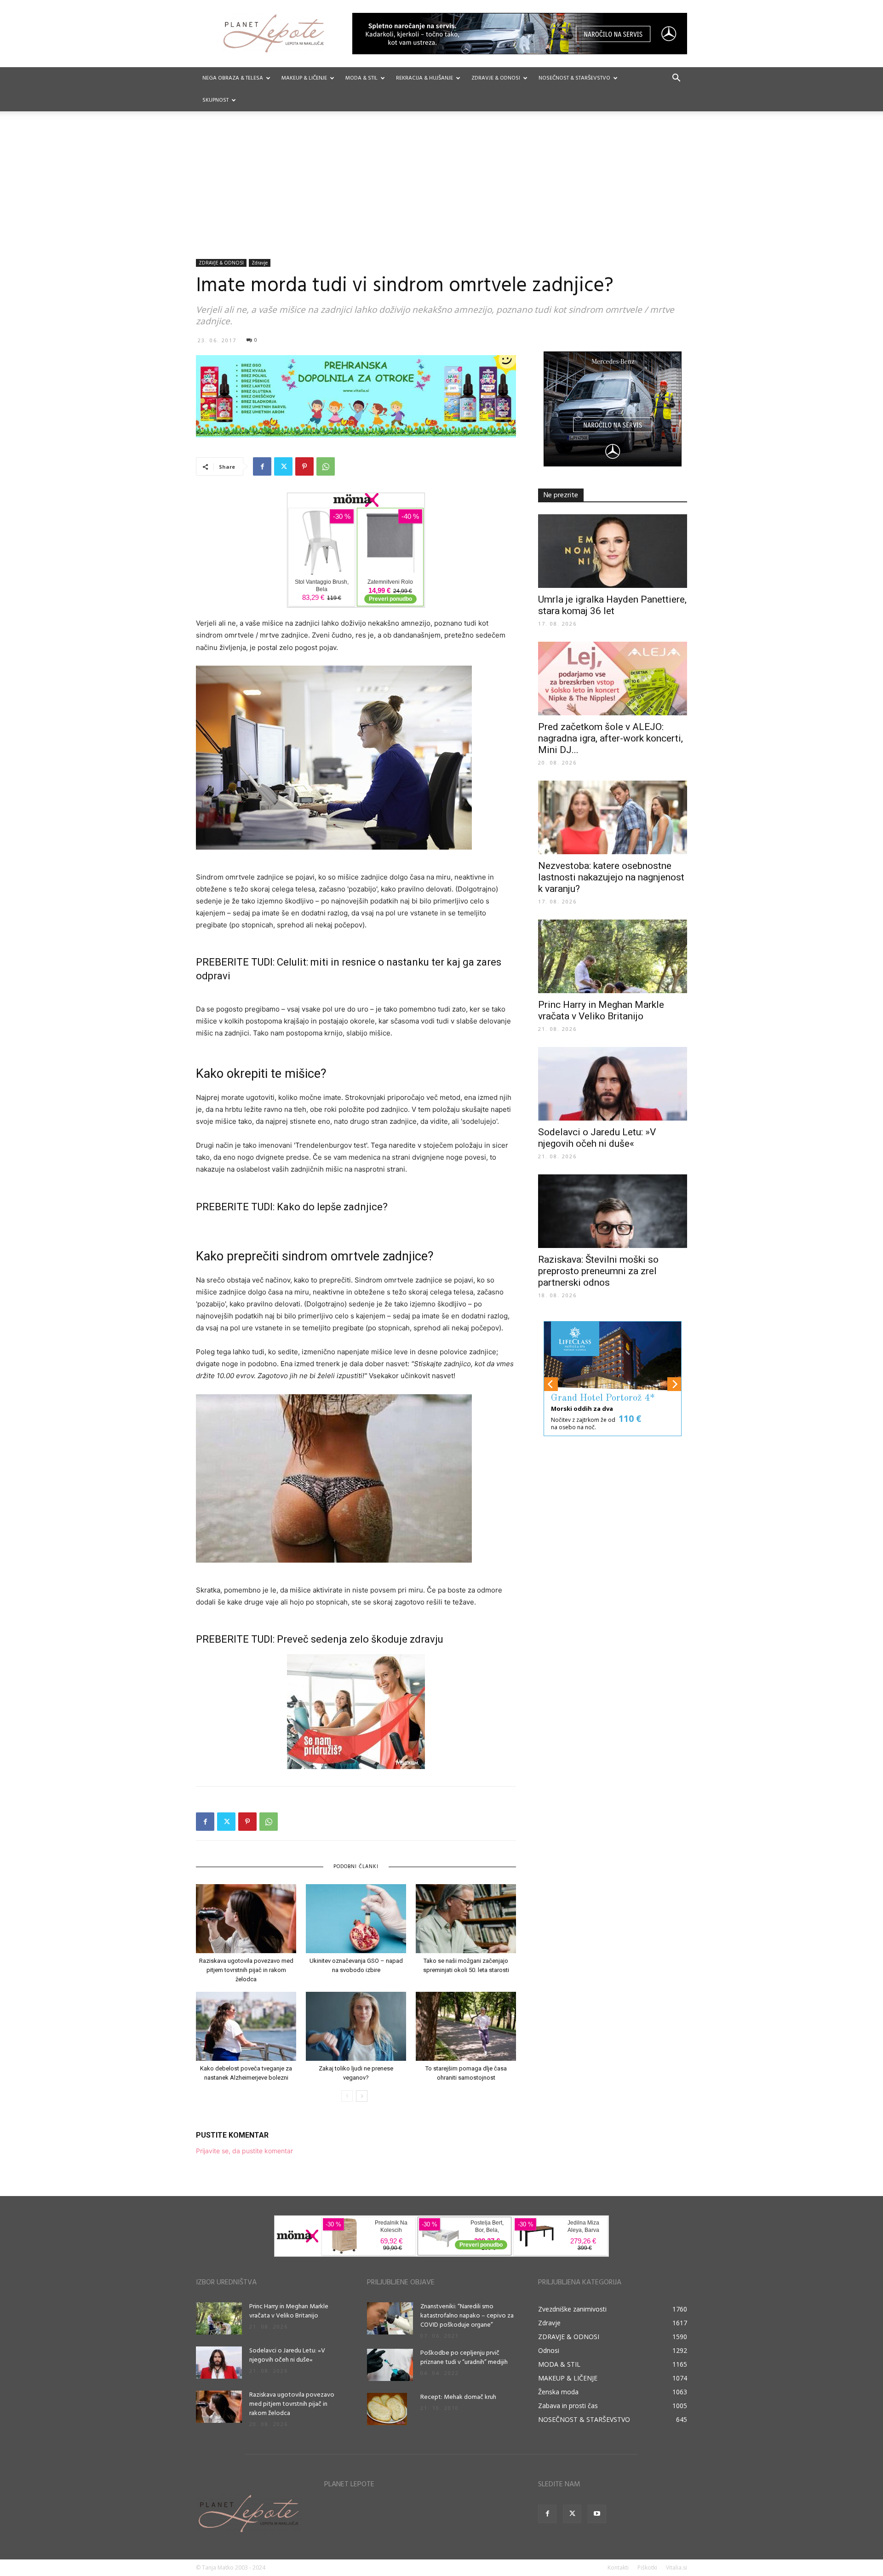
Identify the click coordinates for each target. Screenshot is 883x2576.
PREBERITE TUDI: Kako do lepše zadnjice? (292, 1207)
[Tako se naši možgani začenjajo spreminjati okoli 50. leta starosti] (466, 1919)
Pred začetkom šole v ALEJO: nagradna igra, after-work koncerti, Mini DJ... (611, 738)
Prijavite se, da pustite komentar (244, 2151)
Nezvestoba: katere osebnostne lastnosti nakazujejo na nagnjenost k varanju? (611, 877)
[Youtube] (597, 2514)
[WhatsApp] (326, 466)
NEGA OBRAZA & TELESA (233, 78)
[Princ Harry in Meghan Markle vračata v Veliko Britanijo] (613, 956)
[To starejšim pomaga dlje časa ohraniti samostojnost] (466, 2026)
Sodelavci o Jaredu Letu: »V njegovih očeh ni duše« (597, 1138)
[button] (676, 79)
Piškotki (647, 2567)
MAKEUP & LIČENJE (304, 78)
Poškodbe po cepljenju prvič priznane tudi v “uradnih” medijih (464, 2358)
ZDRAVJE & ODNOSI (496, 78)
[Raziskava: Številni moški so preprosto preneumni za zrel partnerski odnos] (613, 1211)
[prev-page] (347, 2096)
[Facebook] (262, 466)
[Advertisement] (441, 190)
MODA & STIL (361, 78)
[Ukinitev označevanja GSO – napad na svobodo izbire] (356, 1919)
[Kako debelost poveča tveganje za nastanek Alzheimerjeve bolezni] (246, 2026)
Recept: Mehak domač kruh (458, 2397)
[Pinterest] (304, 466)
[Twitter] (283, 466)
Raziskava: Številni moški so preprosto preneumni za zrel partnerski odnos (598, 1271)
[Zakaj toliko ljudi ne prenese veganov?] (356, 2026)
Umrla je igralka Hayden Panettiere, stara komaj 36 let (612, 605)
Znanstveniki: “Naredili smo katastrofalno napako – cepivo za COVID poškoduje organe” (467, 2316)
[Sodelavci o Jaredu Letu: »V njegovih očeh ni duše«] (613, 1084)
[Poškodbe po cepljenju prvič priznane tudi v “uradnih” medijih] (390, 2365)
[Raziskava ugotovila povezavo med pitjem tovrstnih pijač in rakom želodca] (246, 1919)
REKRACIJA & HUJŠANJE (424, 78)
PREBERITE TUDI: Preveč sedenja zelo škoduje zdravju (320, 1639)
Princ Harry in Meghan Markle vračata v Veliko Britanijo (601, 1010)
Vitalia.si (677, 2567)
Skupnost (215, 100)
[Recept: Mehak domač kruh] (387, 2409)
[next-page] (362, 2096)
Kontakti (618, 2567)
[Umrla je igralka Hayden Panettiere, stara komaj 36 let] (613, 551)
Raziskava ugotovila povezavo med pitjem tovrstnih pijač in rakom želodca (246, 1970)
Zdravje (260, 263)
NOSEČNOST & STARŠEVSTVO (574, 78)
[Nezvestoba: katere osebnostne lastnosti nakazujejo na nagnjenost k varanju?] (613, 817)
